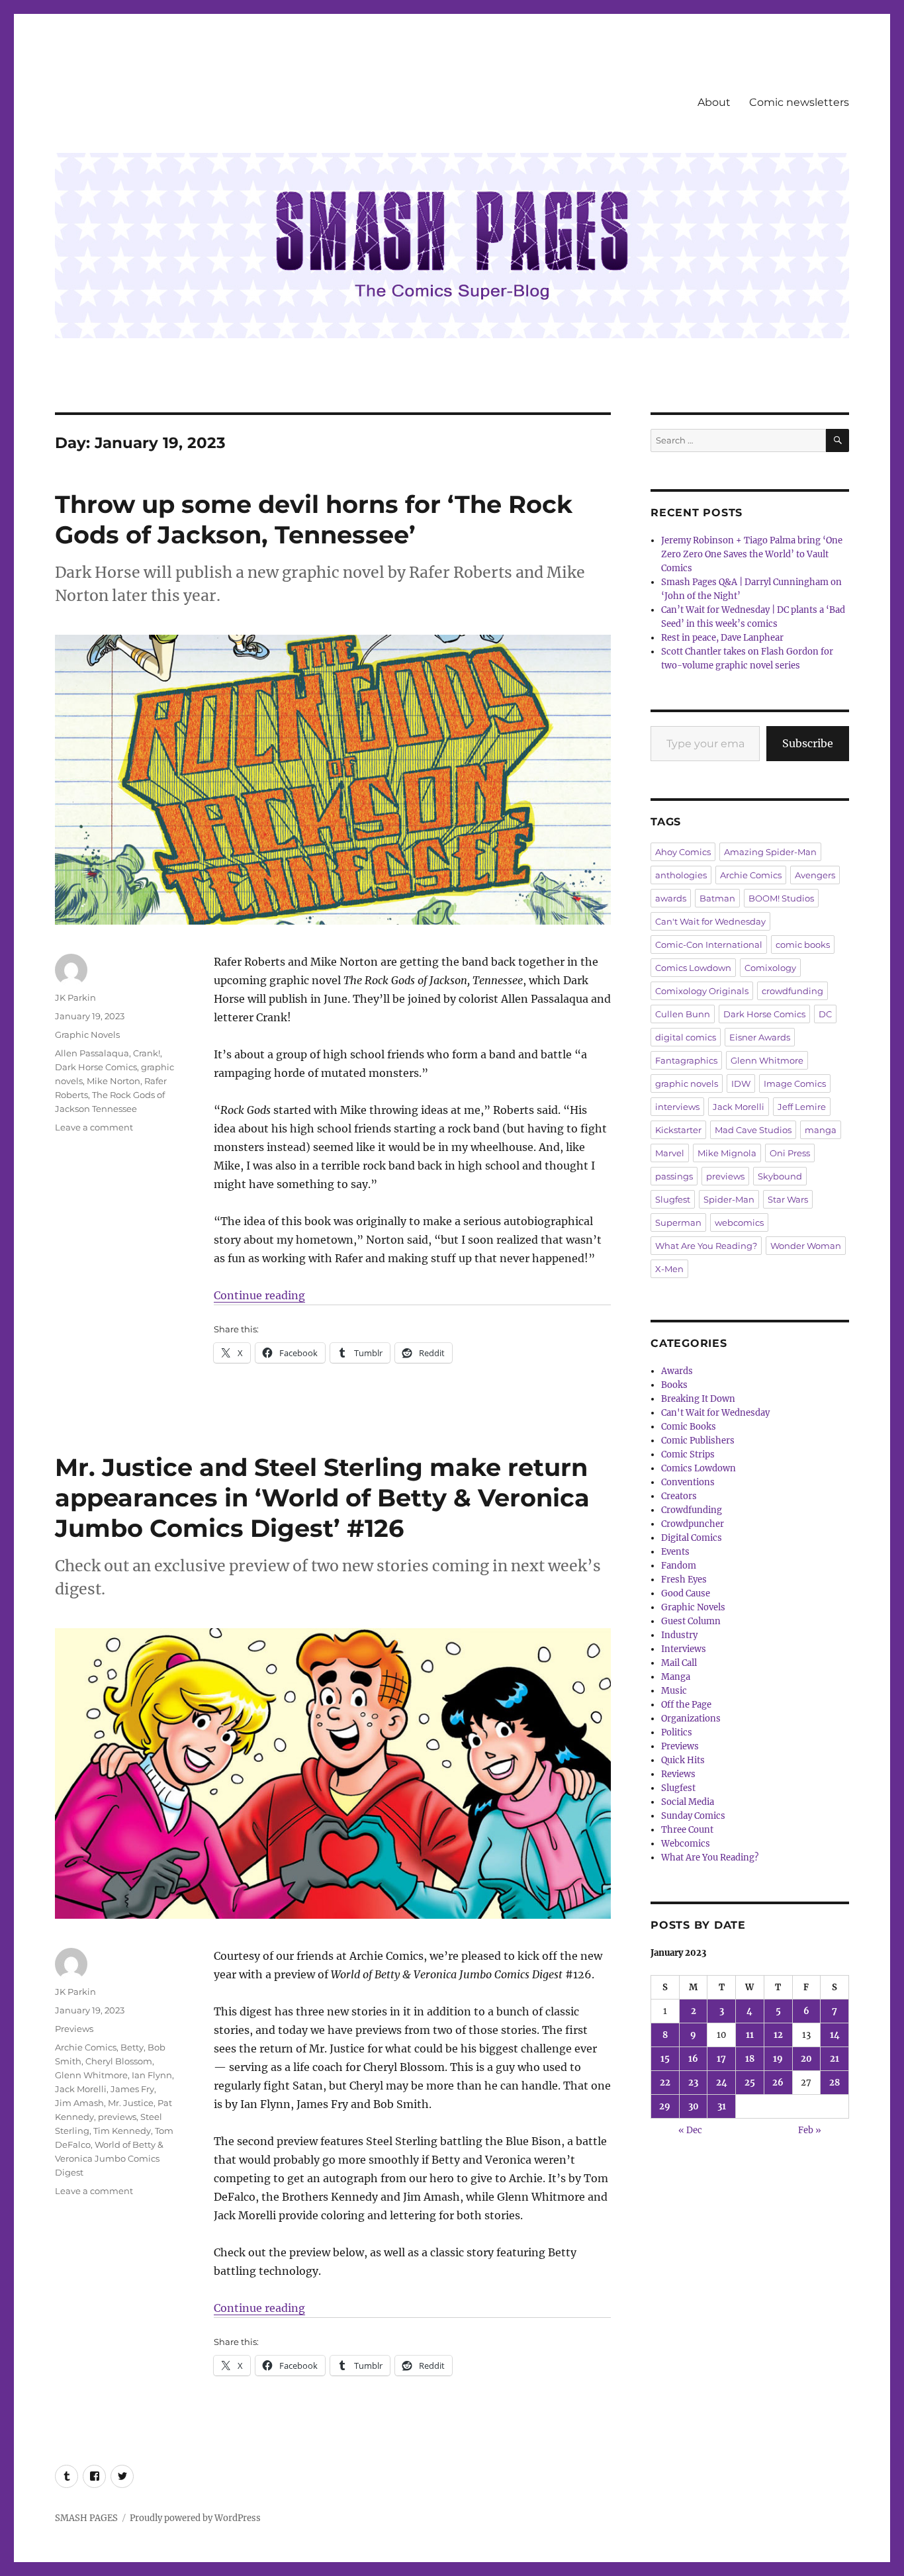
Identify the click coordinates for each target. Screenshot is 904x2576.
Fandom (679, 1566)
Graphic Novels (87, 1035)
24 (722, 2083)
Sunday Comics (693, 1816)
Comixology (770, 968)
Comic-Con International (709, 944)
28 (835, 2083)
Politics (677, 1732)
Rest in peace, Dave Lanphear (722, 638)
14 (835, 2035)
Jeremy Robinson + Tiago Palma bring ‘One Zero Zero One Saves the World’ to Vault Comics (752, 554)
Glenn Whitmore (91, 2075)
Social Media (688, 1802)
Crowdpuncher (693, 1524)
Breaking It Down (698, 1399)
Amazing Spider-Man (770, 852)
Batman (717, 898)
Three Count (687, 1830)
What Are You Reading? (706, 1246)
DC (825, 1014)
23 (693, 2083)
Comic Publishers (698, 1441)
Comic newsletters (799, 102)
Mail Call (679, 1663)
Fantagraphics (686, 1060)
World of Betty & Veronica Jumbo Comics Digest (109, 2158)
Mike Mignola (727, 1153)
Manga (676, 1677)
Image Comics (795, 1083)
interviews (677, 1107)
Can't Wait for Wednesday (710, 921)
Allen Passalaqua (92, 1053)
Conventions (688, 1482)
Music (674, 1691)
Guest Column (691, 1621)
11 (750, 2035)
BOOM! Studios (781, 898)
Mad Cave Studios (753, 1130)
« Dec (690, 2130)
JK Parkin (75, 997)
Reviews (678, 1774)
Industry (679, 1635)
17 (721, 2059)
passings (674, 1176)
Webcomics (686, 1844)
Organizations (691, 1719)
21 (835, 2059)
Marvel (670, 1153)
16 (693, 2059)
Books (674, 1385)
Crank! (147, 1053)
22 (665, 2083)
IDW (741, 1083)
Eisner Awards (760, 1037)
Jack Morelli (81, 2089)
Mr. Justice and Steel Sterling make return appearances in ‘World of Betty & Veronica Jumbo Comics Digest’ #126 (322, 1497)
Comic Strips (688, 1454)
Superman (678, 1222)
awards (671, 898)
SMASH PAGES (86, 2518)
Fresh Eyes (684, 1580)
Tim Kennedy (122, 2131)
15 (665, 2059)
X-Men (669, 1269)
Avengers (815, 875)
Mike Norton (113, 1081)
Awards (677, 1371)
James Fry (132, 2089)
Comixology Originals (702, 991)
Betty (132, 2047)
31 (722, 2106)
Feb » (810, 2130)
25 (750, 2083)
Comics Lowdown (693, 968)
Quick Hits (683, 1760)
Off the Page (686, 1705)
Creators (679, 1496)
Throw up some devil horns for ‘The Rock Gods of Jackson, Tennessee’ (314, 519)
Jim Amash (79, 2103)
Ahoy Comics (683, 852)
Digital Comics (692, 1538)
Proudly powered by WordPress (195, 2518)
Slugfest (673, 1199)
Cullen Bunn (683, 1014)
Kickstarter (678, 1130)
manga (821, 1130)
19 (778, 2059)
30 (694, 2106)
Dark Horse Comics (96, 1067)
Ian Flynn (152, 2075)
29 (665, 2106)
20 (806, 2059)
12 (778, 2035)
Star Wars (788, 1199)
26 (778, 2083)
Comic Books (689, 1427)
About (714, 102)
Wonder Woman (806, 1246)
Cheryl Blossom (119, 2061)
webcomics (739, 1222)
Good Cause (686, 1593)
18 (750, 2059)
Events (675, 1552)
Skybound (780, 1176)
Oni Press (790, 1153)
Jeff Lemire (802, 1107)
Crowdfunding (692, 1510)
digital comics (686, 1037)
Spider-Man (729, 1199)
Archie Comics (86, 2047)
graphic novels (687, 1083)
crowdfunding (792, 991)
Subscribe (808, 743)
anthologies (681, 875)
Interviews (684, 1649)
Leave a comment (94, 1127)
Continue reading (259, 1295)
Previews (74, 2029)
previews (117, 2117)
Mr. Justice (131, 2103)
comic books (803, 944)
